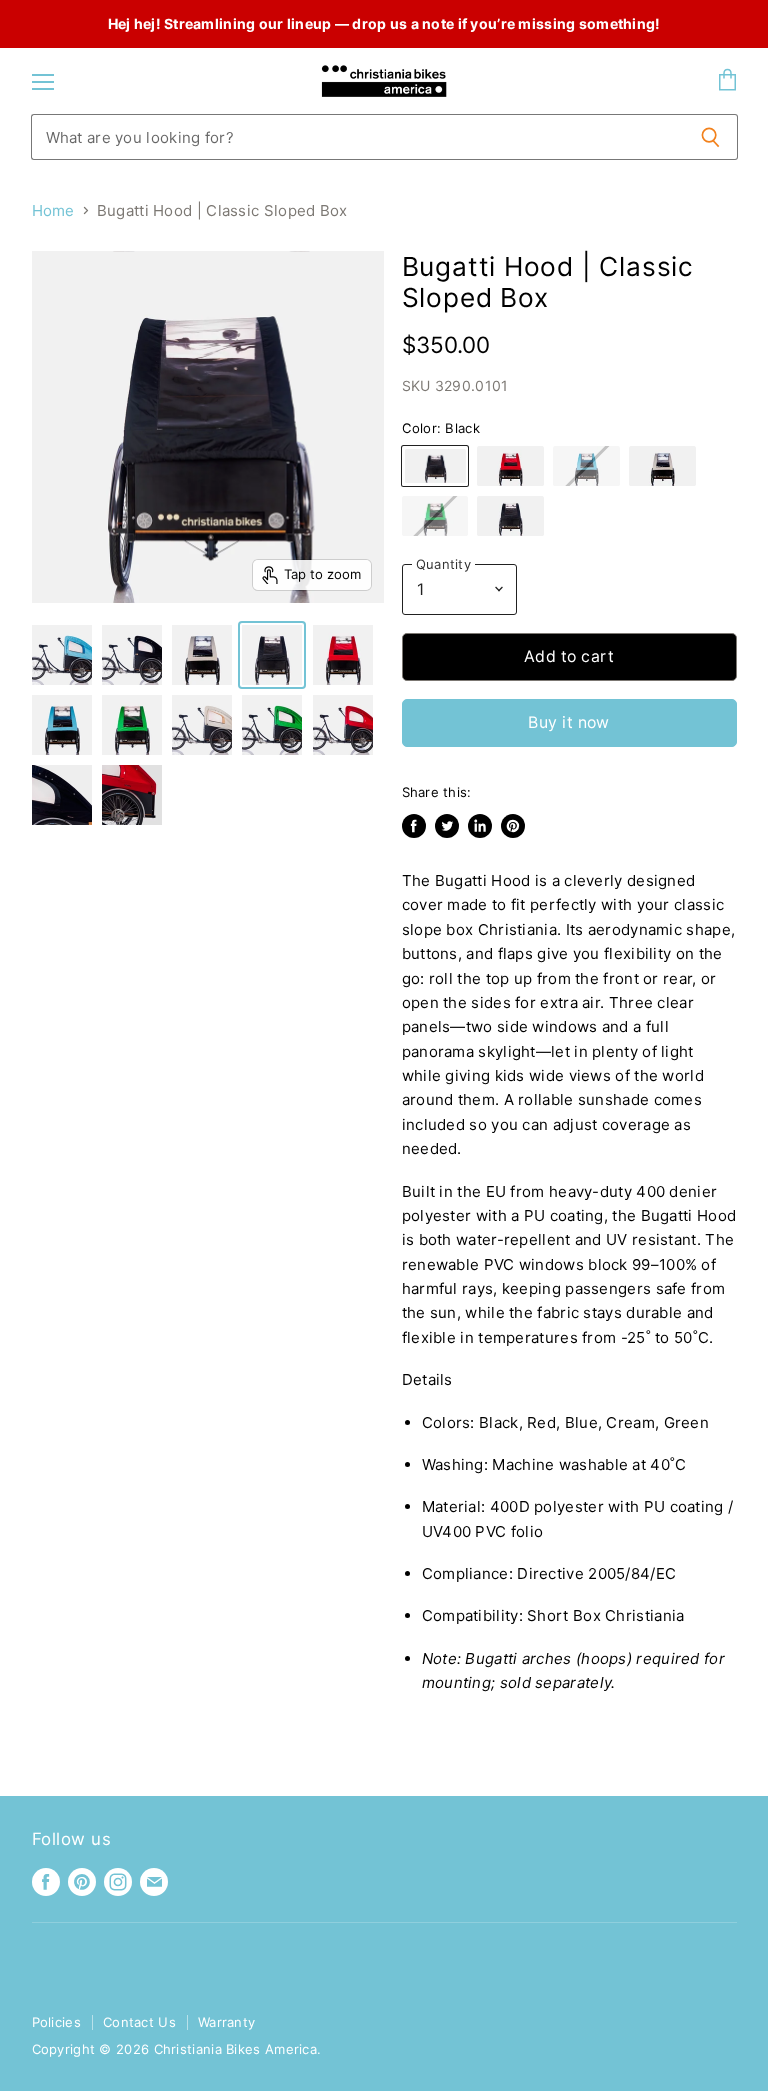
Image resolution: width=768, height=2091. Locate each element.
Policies (56, 2022)
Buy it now (569, 722)
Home (53, 210)
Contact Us (139, 2022)
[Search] (711, 137)
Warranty (226, 2022)
